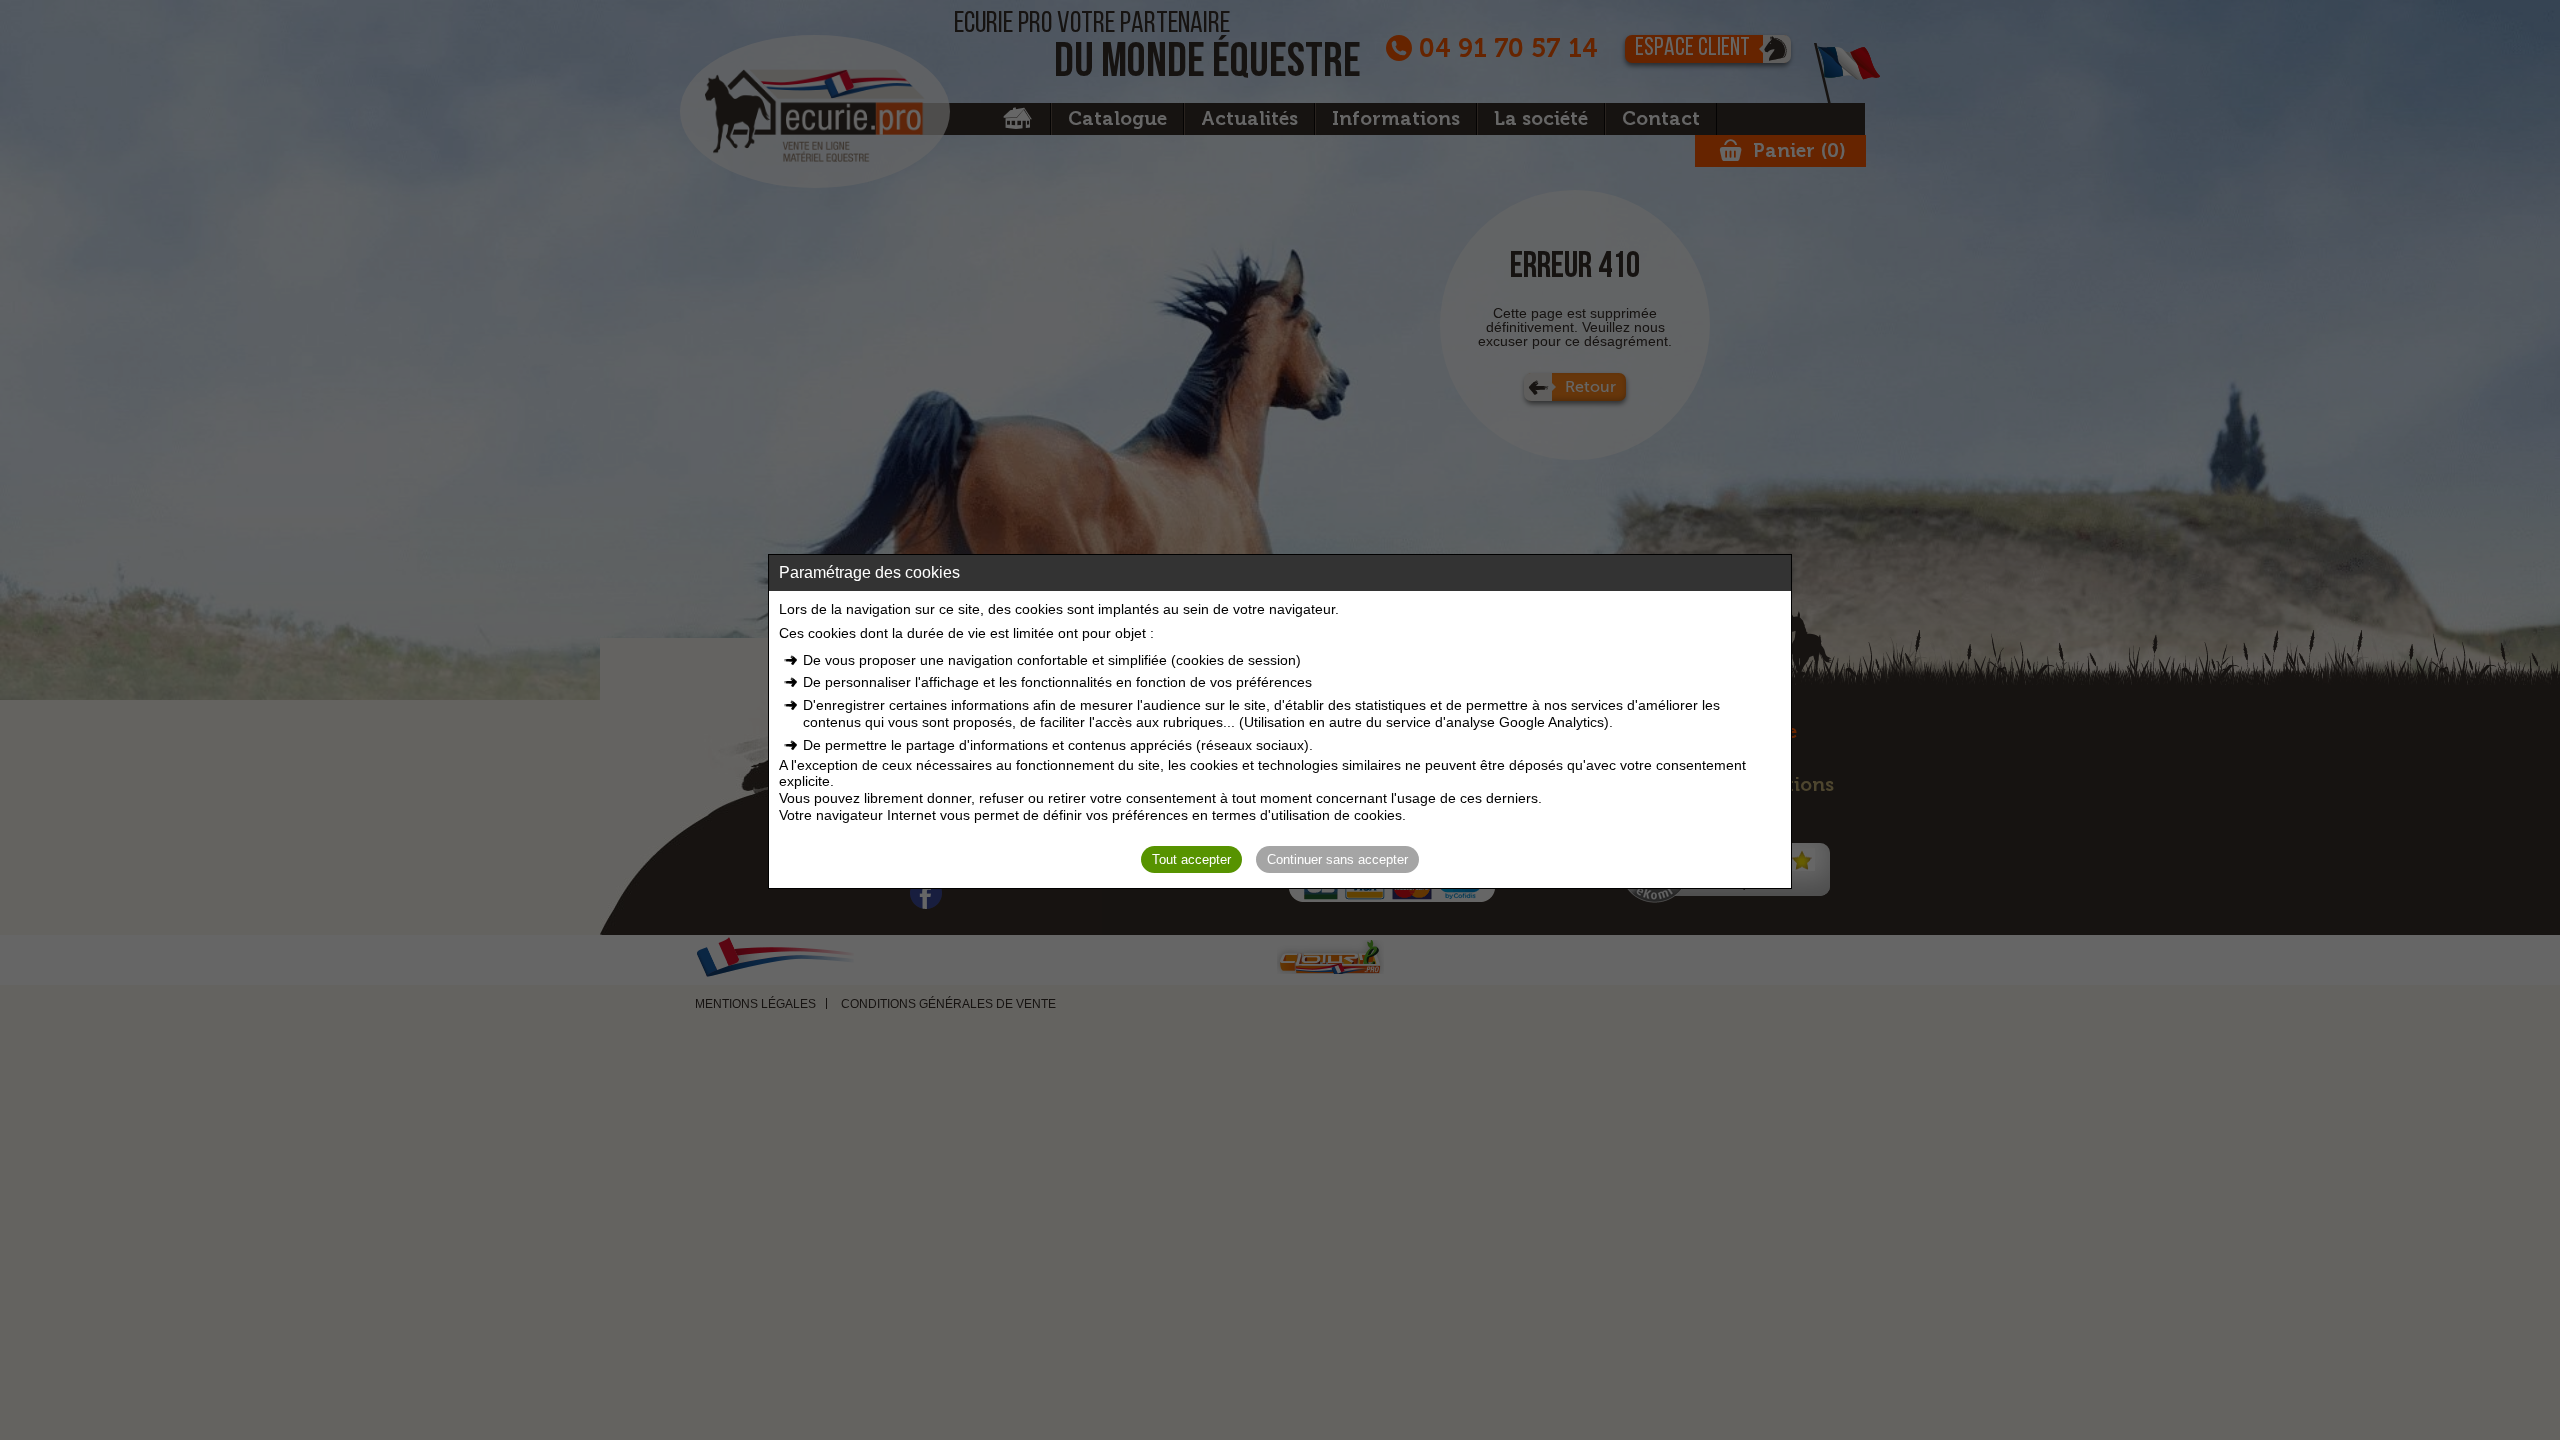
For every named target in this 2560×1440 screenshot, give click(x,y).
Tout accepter (1191, 859)
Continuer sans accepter (1337, 859)
